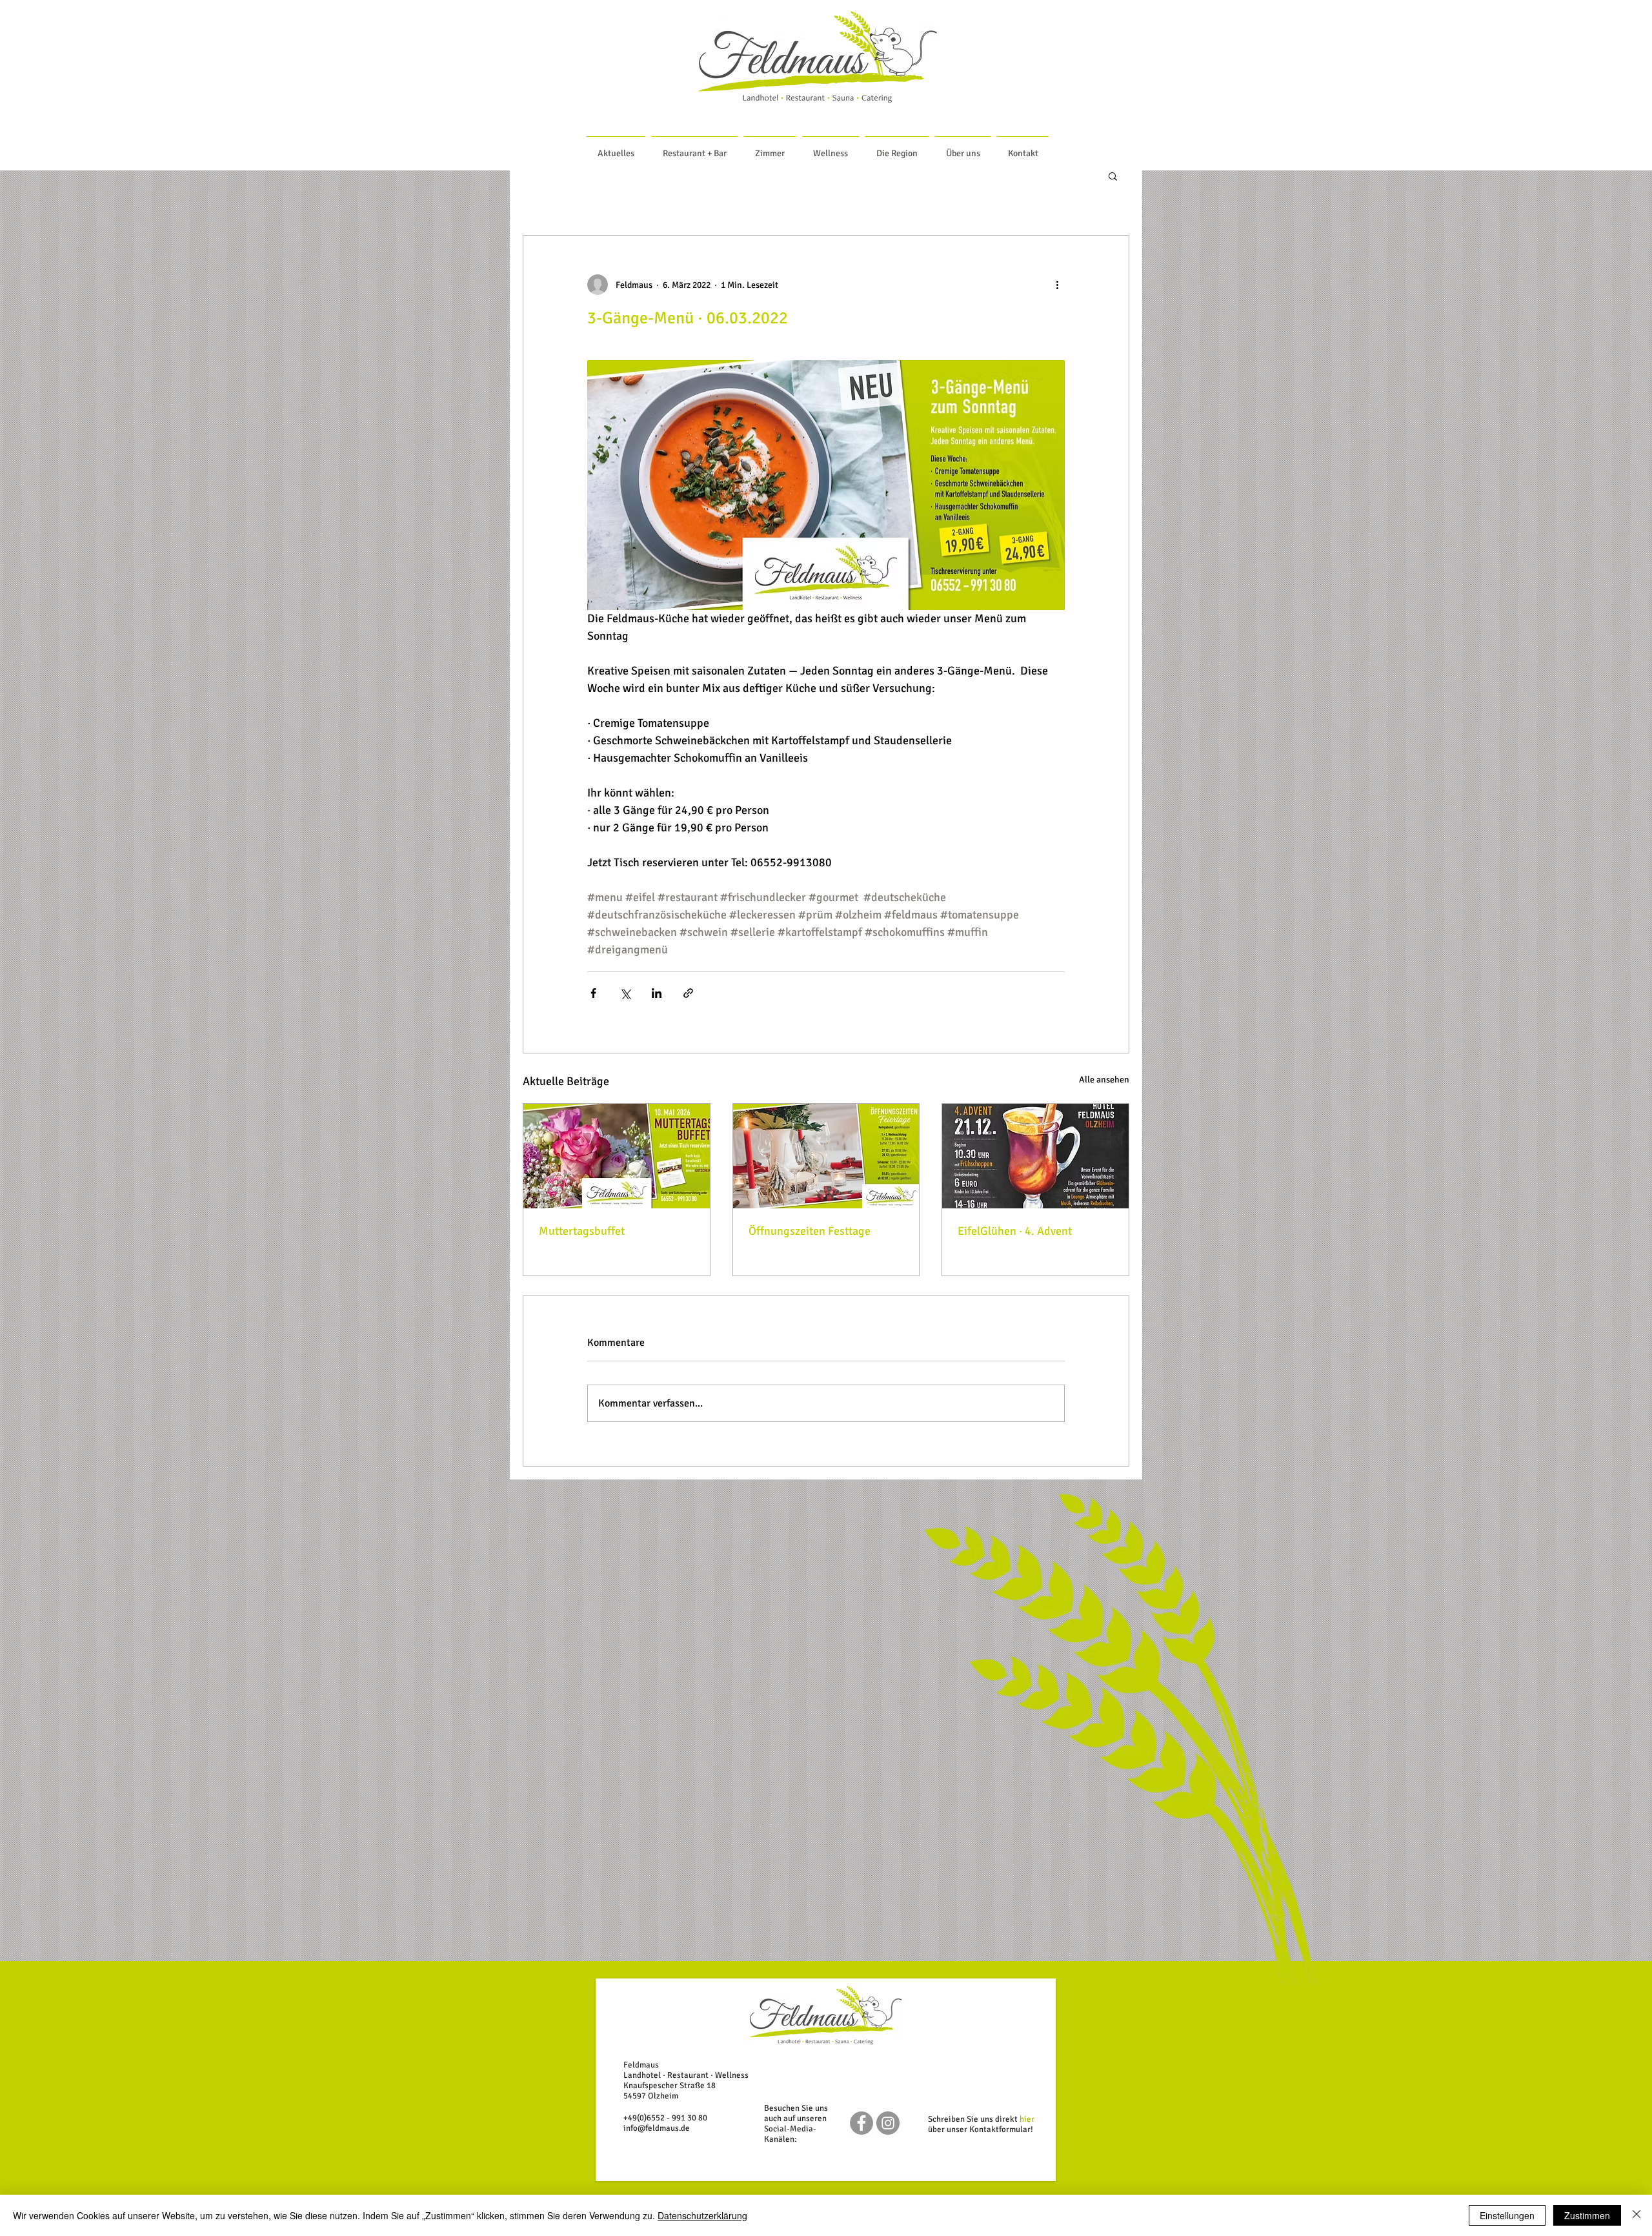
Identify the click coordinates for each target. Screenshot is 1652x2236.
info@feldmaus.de (657, 2128)
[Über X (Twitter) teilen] (625, 993)
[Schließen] (1637, 2215)
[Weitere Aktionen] (1057, 285)
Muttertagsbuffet (582, 1231)
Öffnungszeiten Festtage (810, 1231)
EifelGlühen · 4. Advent (1015, 1231)
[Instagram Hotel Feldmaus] (888, 2123)
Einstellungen (1507, 2215)
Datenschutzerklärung (702, 2215)
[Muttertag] (617, 1156)
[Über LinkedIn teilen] (657, 993)
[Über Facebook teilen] (593, 993)
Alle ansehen (1104, 1080)
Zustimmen (1587, 2215)
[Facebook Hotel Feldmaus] (861, 2123)
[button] (1113, 176)
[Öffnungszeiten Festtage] (826, 1156)
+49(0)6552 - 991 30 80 (665, 2118)
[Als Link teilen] (688, 993)
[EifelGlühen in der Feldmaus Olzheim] (1035, 1156)
